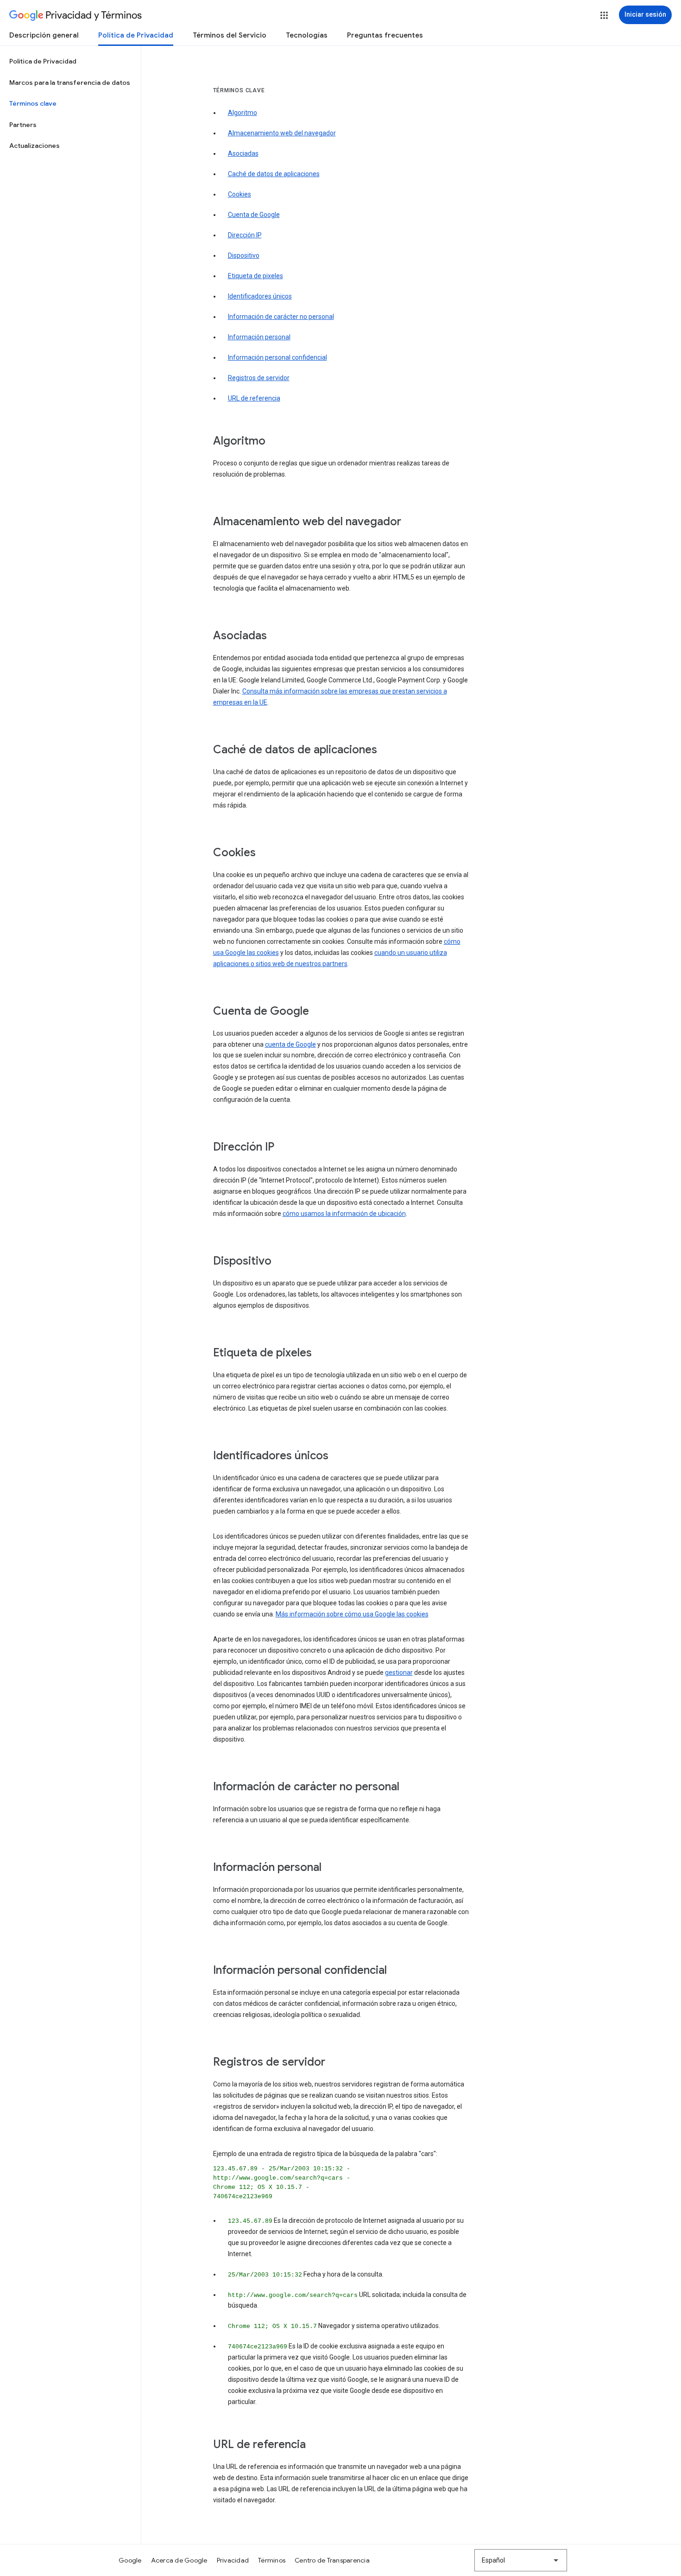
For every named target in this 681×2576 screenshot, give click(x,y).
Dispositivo (244, 255)
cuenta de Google (290, 1044)
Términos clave (33, 103)
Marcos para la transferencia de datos (70, 83)
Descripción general (44, 35)
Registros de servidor (259, 378)
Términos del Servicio (230, 35)
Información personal (259, 337)
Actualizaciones (35, 146)
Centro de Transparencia (332, 2560)
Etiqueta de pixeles (255, 276)
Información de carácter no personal (281, 317)
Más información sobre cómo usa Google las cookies (352, 1614)
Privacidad (233, 2560)
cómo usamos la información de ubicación (344, 1214)
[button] (604, 15)
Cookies (240, 194)
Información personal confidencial (277, 357)
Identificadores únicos (260, 296)
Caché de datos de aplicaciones (274, 174)
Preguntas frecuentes (385, 35)
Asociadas (243, 153)
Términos (272, 2560)
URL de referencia (254, 398)
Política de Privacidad (136, 35)
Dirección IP (245, 235)
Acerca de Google (179, 2560)
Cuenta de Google (254, 215)
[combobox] (521, 2560)
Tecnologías (307, 35)
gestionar (399, 1673)
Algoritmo (243, 113)
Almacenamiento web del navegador (282, 133)
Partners (23, 125)
